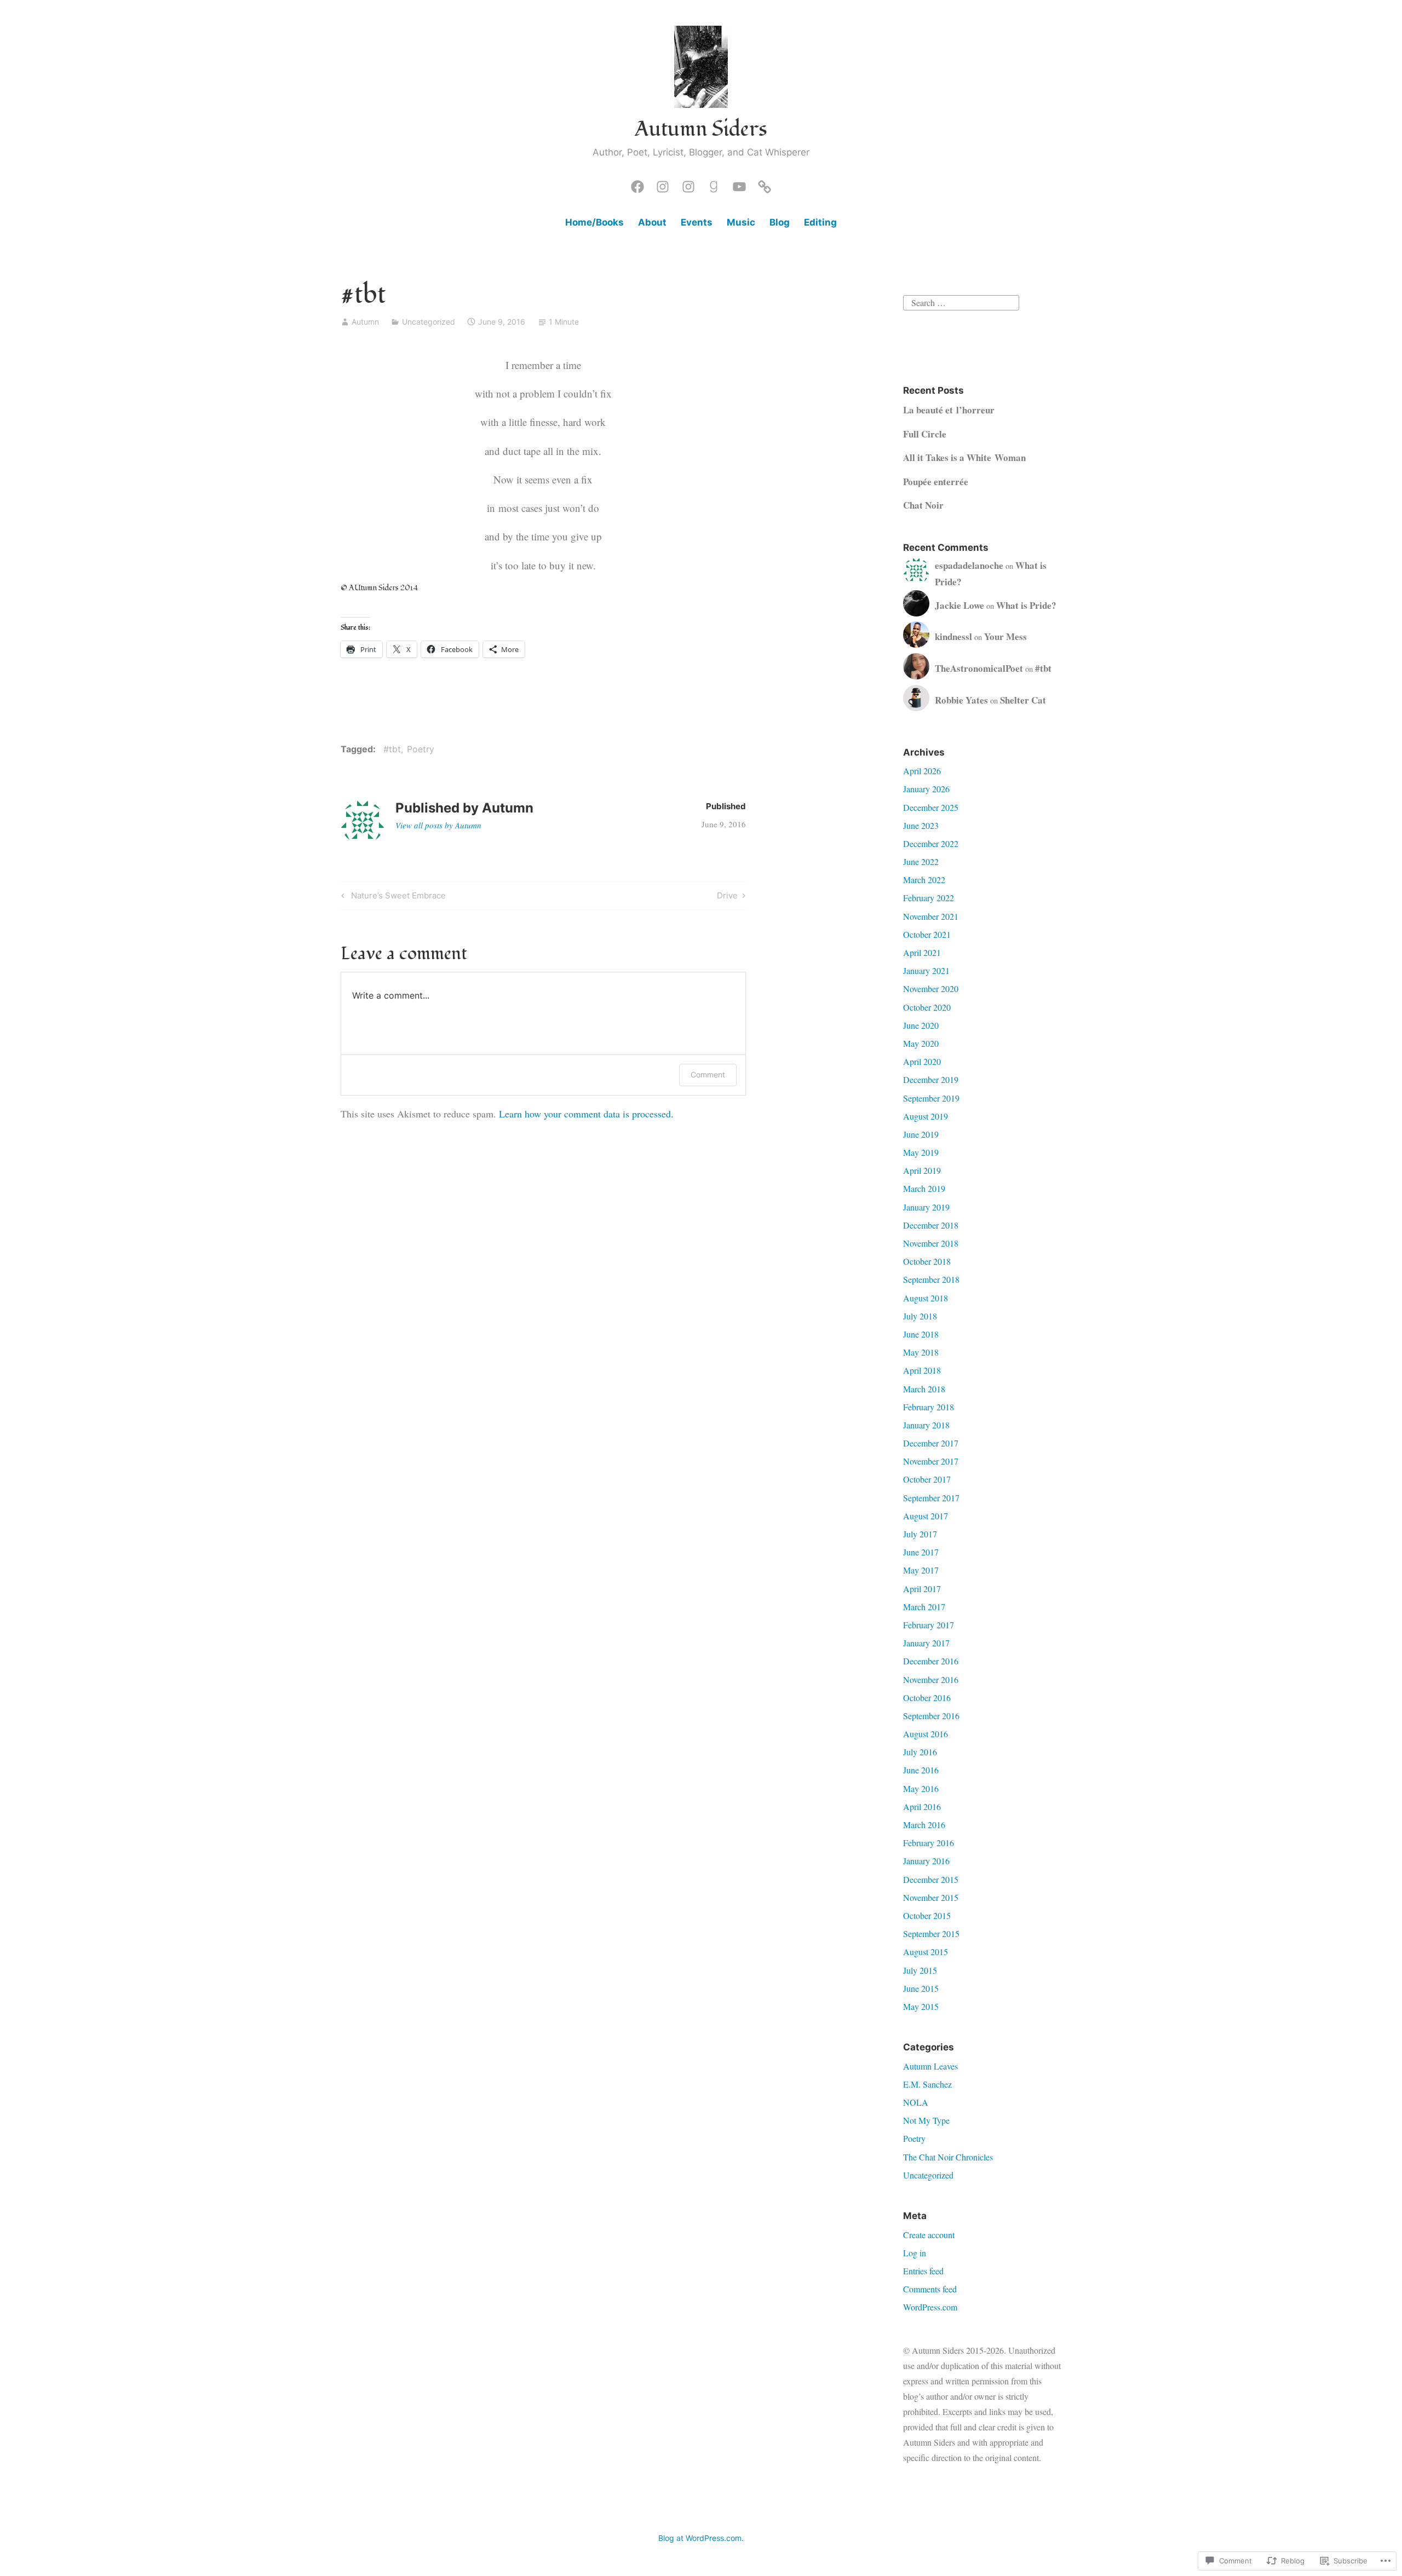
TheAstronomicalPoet (979, 668)
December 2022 (931, 843)
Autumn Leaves (930, 2066)
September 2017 (931, 1498)
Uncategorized (429, 322)
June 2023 (921, 825)
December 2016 (931, 1661)
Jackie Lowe (959, 605)
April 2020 (922, 1061)
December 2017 (931, 1443)
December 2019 (931, 1079)
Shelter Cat (1023, 700)
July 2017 (920, 1534)
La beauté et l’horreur (949, 410)
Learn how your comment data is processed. (586, 1114)
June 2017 (921, 1552)
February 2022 (929, 898)
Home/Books (594, 222)
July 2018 (920, 1316)
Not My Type (926, 2120)
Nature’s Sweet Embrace (392, 897)
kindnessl (953, 636)
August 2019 (926, 1116)
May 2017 (921, 1570)
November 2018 (931, 1243)
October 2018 (927, 1261)
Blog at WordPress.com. (701, 2538)
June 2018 (921, 1334)
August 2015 (926, 1952)
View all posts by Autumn (438, 825)
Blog (780, 222)
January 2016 (926, 1861)
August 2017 (926, 1516)
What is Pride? (1026, 605)
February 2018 (929, 1407)
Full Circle (925, 434)
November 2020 (931, 989)
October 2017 (927, 1479)
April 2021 (922, 952)
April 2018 (922, 1370)
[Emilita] (688, 184)
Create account (929, 2235)
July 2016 (920, 1752)
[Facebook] (637, 184)
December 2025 (931, 807)
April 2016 (922, 1806)
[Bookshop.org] (765, 184)
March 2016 (924, 1825)
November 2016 (931, 1679)
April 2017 (922, 1589)
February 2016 (929, 1843)
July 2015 (920, 1970)
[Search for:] (961, 301)
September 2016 (931, 1716)
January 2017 (926, 1643)
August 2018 (926, 1298)
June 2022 (921, 861)
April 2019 (922, 1170)
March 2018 (924, 1389)
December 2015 (931, 1879)
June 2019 (921, 1134)
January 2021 (926, 970)
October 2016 (927, 1698)
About (652, 222)
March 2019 (924, 1188)
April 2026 (922, 771)
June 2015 (921, 1988)
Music (741, 222)
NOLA (916, 2102)
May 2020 (921, 1043)
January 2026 (926, 789)
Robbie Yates (961, 700)
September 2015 (931, 1934)
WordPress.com (930, 2307)
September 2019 (931, 1098)
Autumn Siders (701, 129)
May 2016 (921, 1788)
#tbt (392, 749)
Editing (820, 222)
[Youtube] (739, 184)
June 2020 (921, 1025)
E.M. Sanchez (927, 2084)
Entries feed (923, 2271)
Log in (915, 2253)
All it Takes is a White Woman (964, 457)
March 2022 (924, 880)
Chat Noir (923, 505)
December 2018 (931, 1225)
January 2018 (926, 1425)
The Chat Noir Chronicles (948, 2157)
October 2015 (927, 1915)
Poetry (421, 749)
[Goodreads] (714, 184)
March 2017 (924, 1607)
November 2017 (931, 1461)
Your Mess (1005, 636)
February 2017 (929, 1625)
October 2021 (927, 934)
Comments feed (930, 2289)
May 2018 (921, 1352)
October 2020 (927, 1007)
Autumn (365, 322)
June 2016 (921, 1770)
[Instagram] (663, 184)
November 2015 (931, 1897)
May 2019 (921, 1152)
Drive (727, 897)
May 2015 (921, 2006)
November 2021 (931, 916)
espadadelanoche (969, 565)
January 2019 (926, 1207)
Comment (708, 1074)
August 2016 (926, 1734)
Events (697, 222)
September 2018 (931, 1279)
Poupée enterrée (936, 482)
